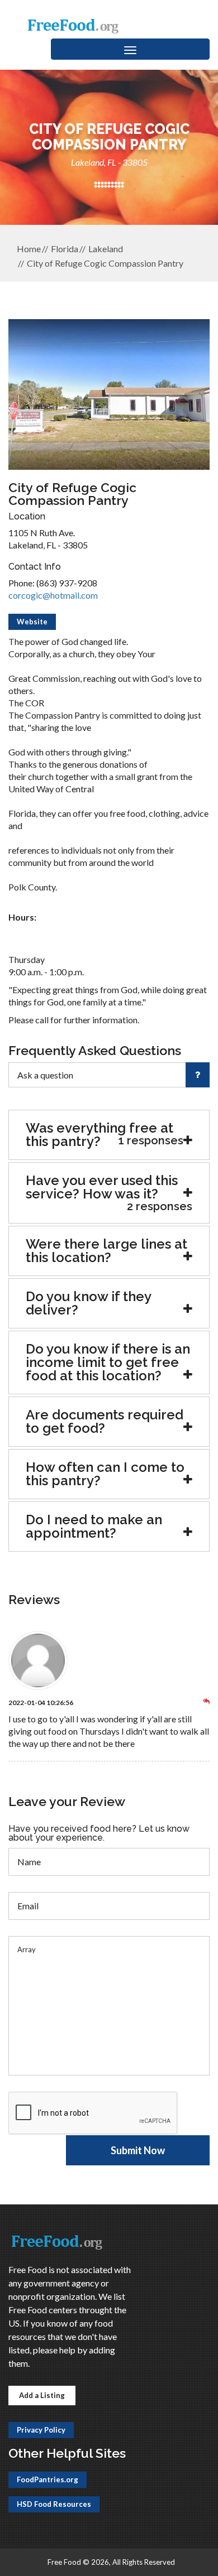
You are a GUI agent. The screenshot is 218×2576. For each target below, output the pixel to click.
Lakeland (106, 249)
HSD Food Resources (54, 2504)
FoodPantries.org (48, 2479)
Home (29, 249)
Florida (65, 249)
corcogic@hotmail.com (53, 595)
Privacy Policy (41, 2430)
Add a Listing (42, 2395)
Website (32, 622)
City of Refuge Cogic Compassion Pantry (105, 263)
